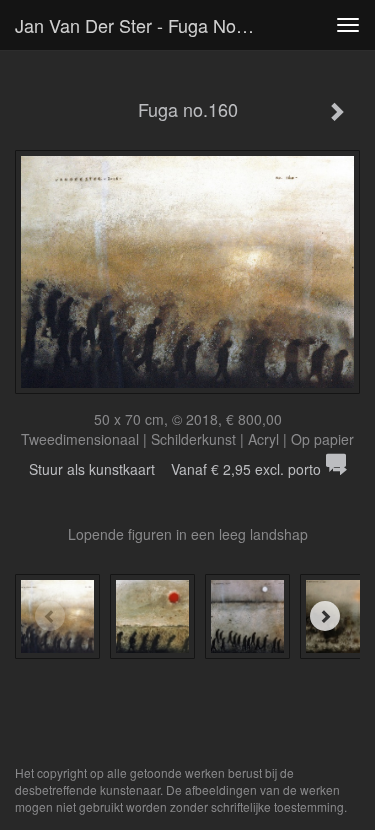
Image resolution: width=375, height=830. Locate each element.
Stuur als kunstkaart (175, 469)
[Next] (325, 616)
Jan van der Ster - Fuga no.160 (143, 25)
